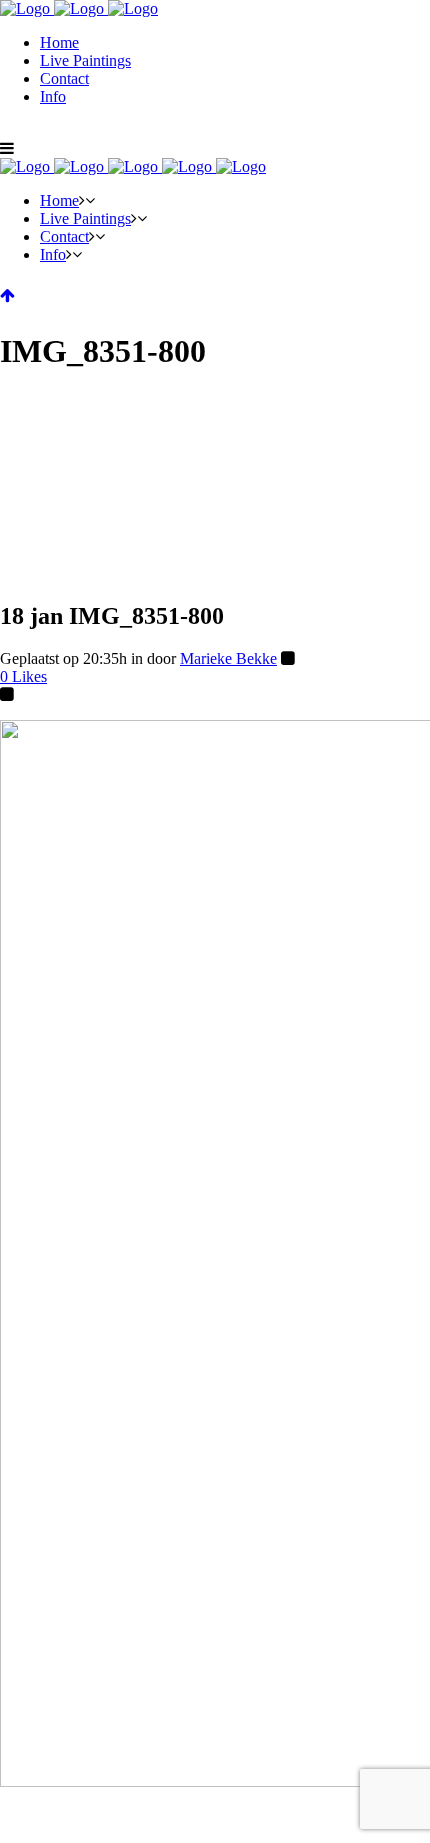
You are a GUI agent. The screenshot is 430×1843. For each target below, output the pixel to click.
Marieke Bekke (228, 658)
